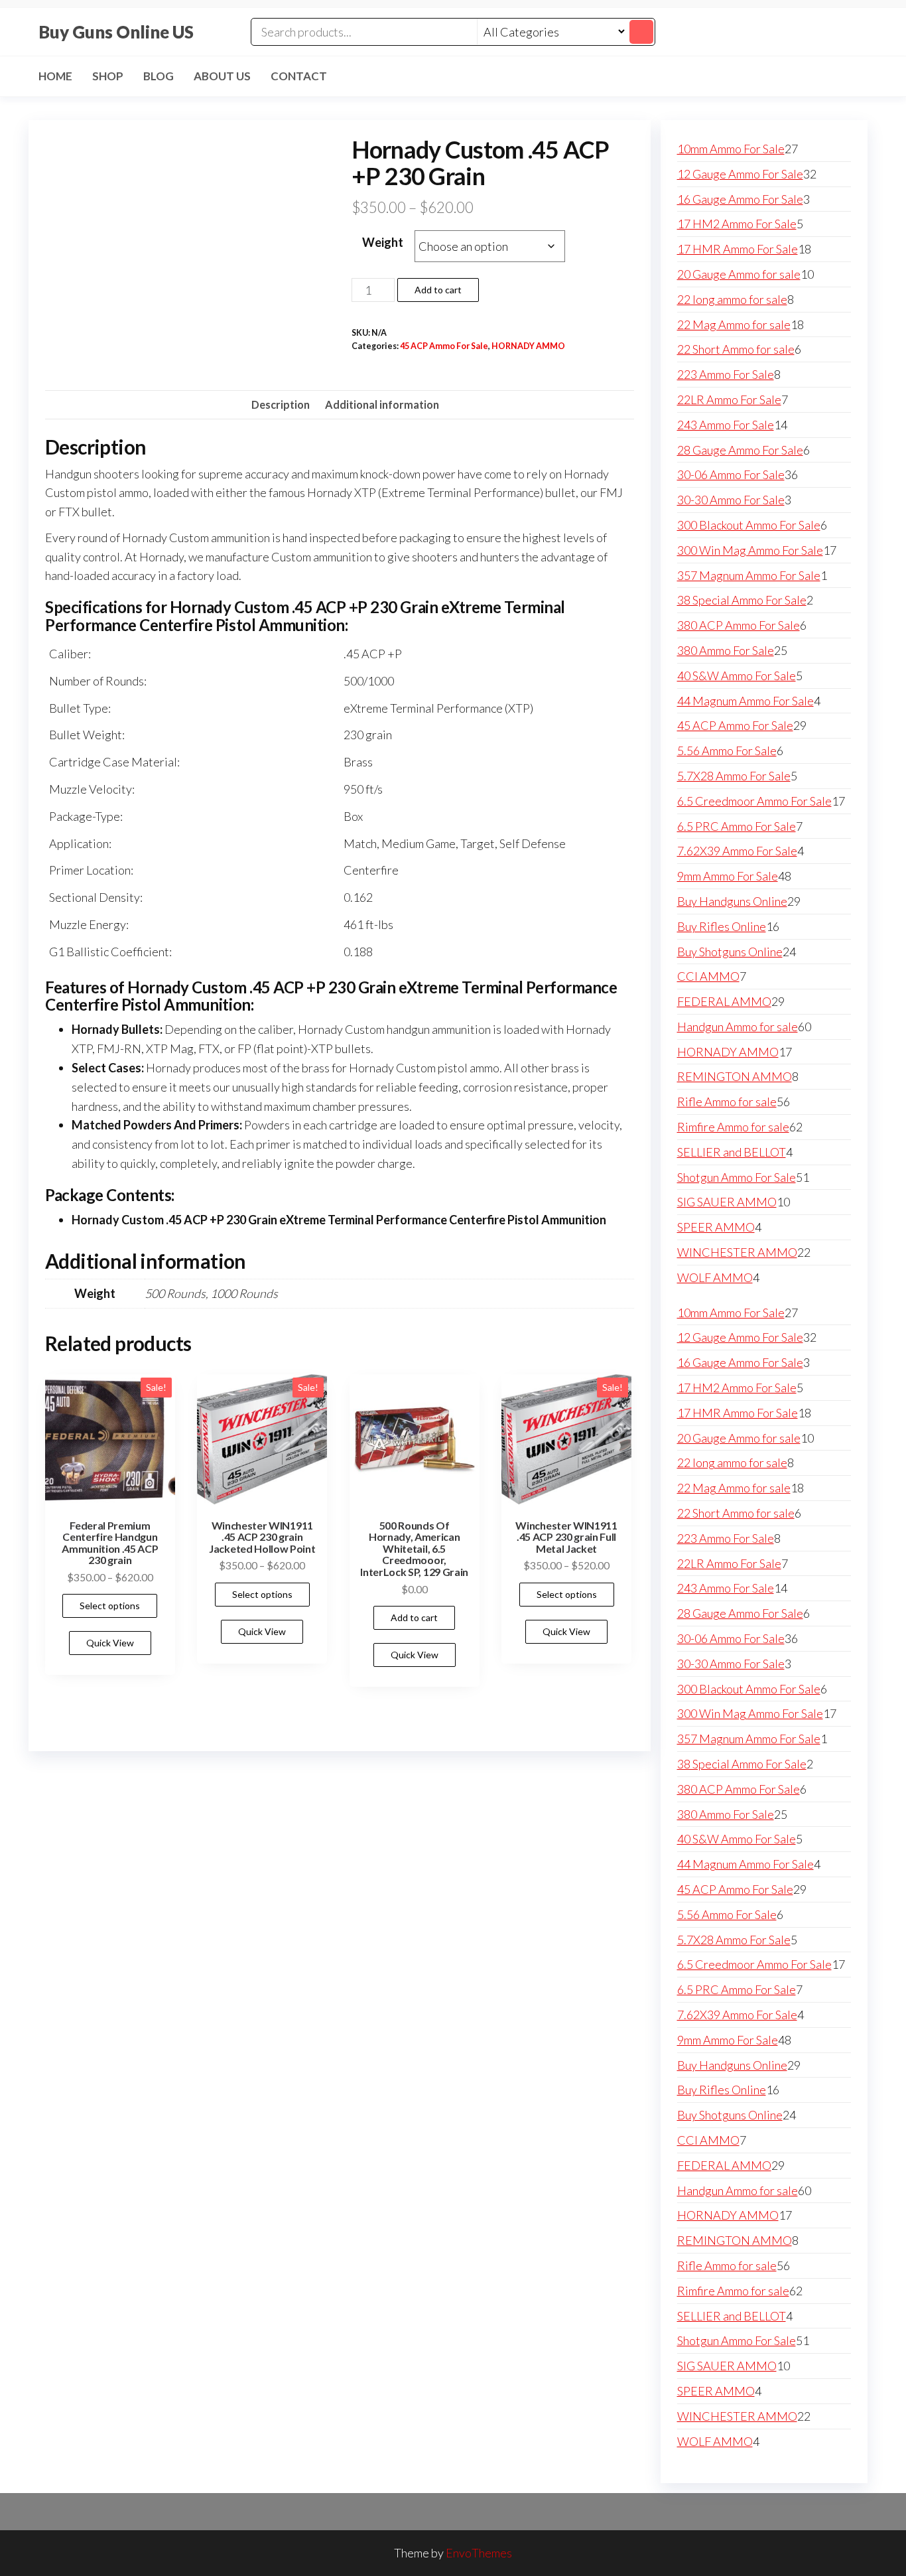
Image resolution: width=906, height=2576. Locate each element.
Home (55, 76)
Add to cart (438, 290)
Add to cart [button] (414, 1617)
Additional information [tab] (382, 404)
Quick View (110, 1643)
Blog (159, 76)
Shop (108, 76)
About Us (222, 76)
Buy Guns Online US (116, 32)
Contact (299, 76)
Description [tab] (281, 404)
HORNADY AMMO (528, 346)
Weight (383, 242)
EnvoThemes (479, 2553)
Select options (110, 1606)
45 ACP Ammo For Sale (444, 346)
